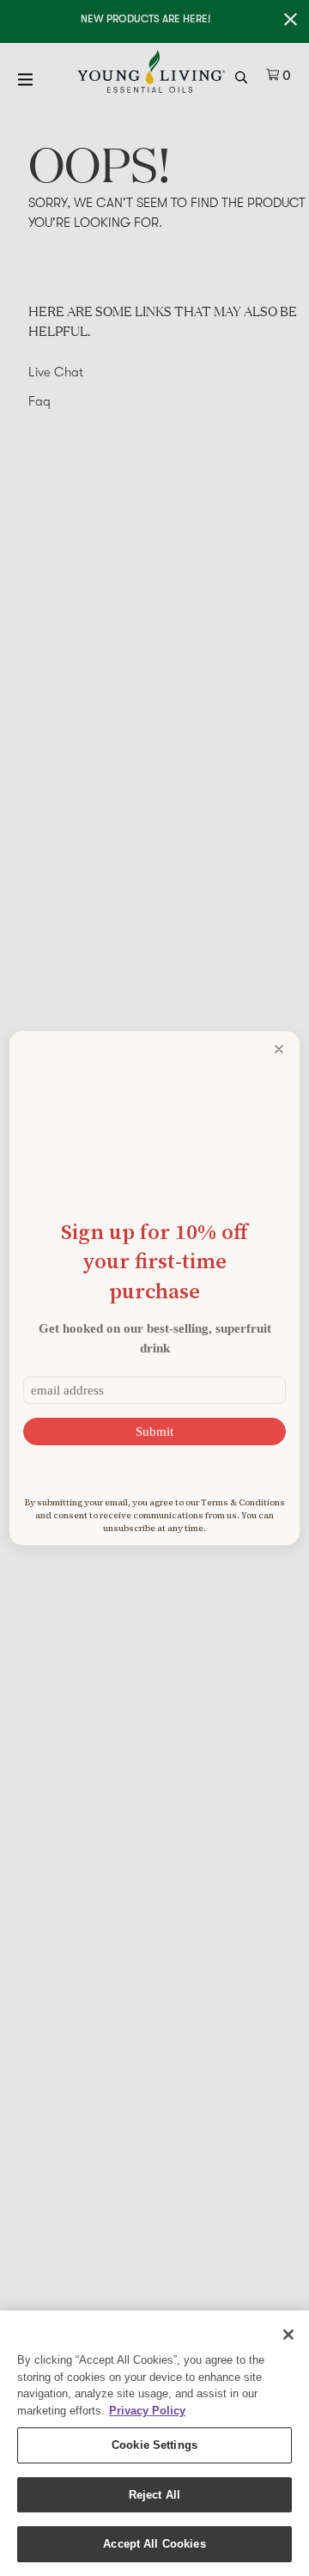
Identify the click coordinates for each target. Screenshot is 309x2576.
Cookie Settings (154, 2445)
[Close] (288, 2335)
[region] (154, 2443)
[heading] (154, 1261)
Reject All (154, 2495)
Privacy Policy (147, 2411)
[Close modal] (279, 1049)
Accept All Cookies (154, 2544)
